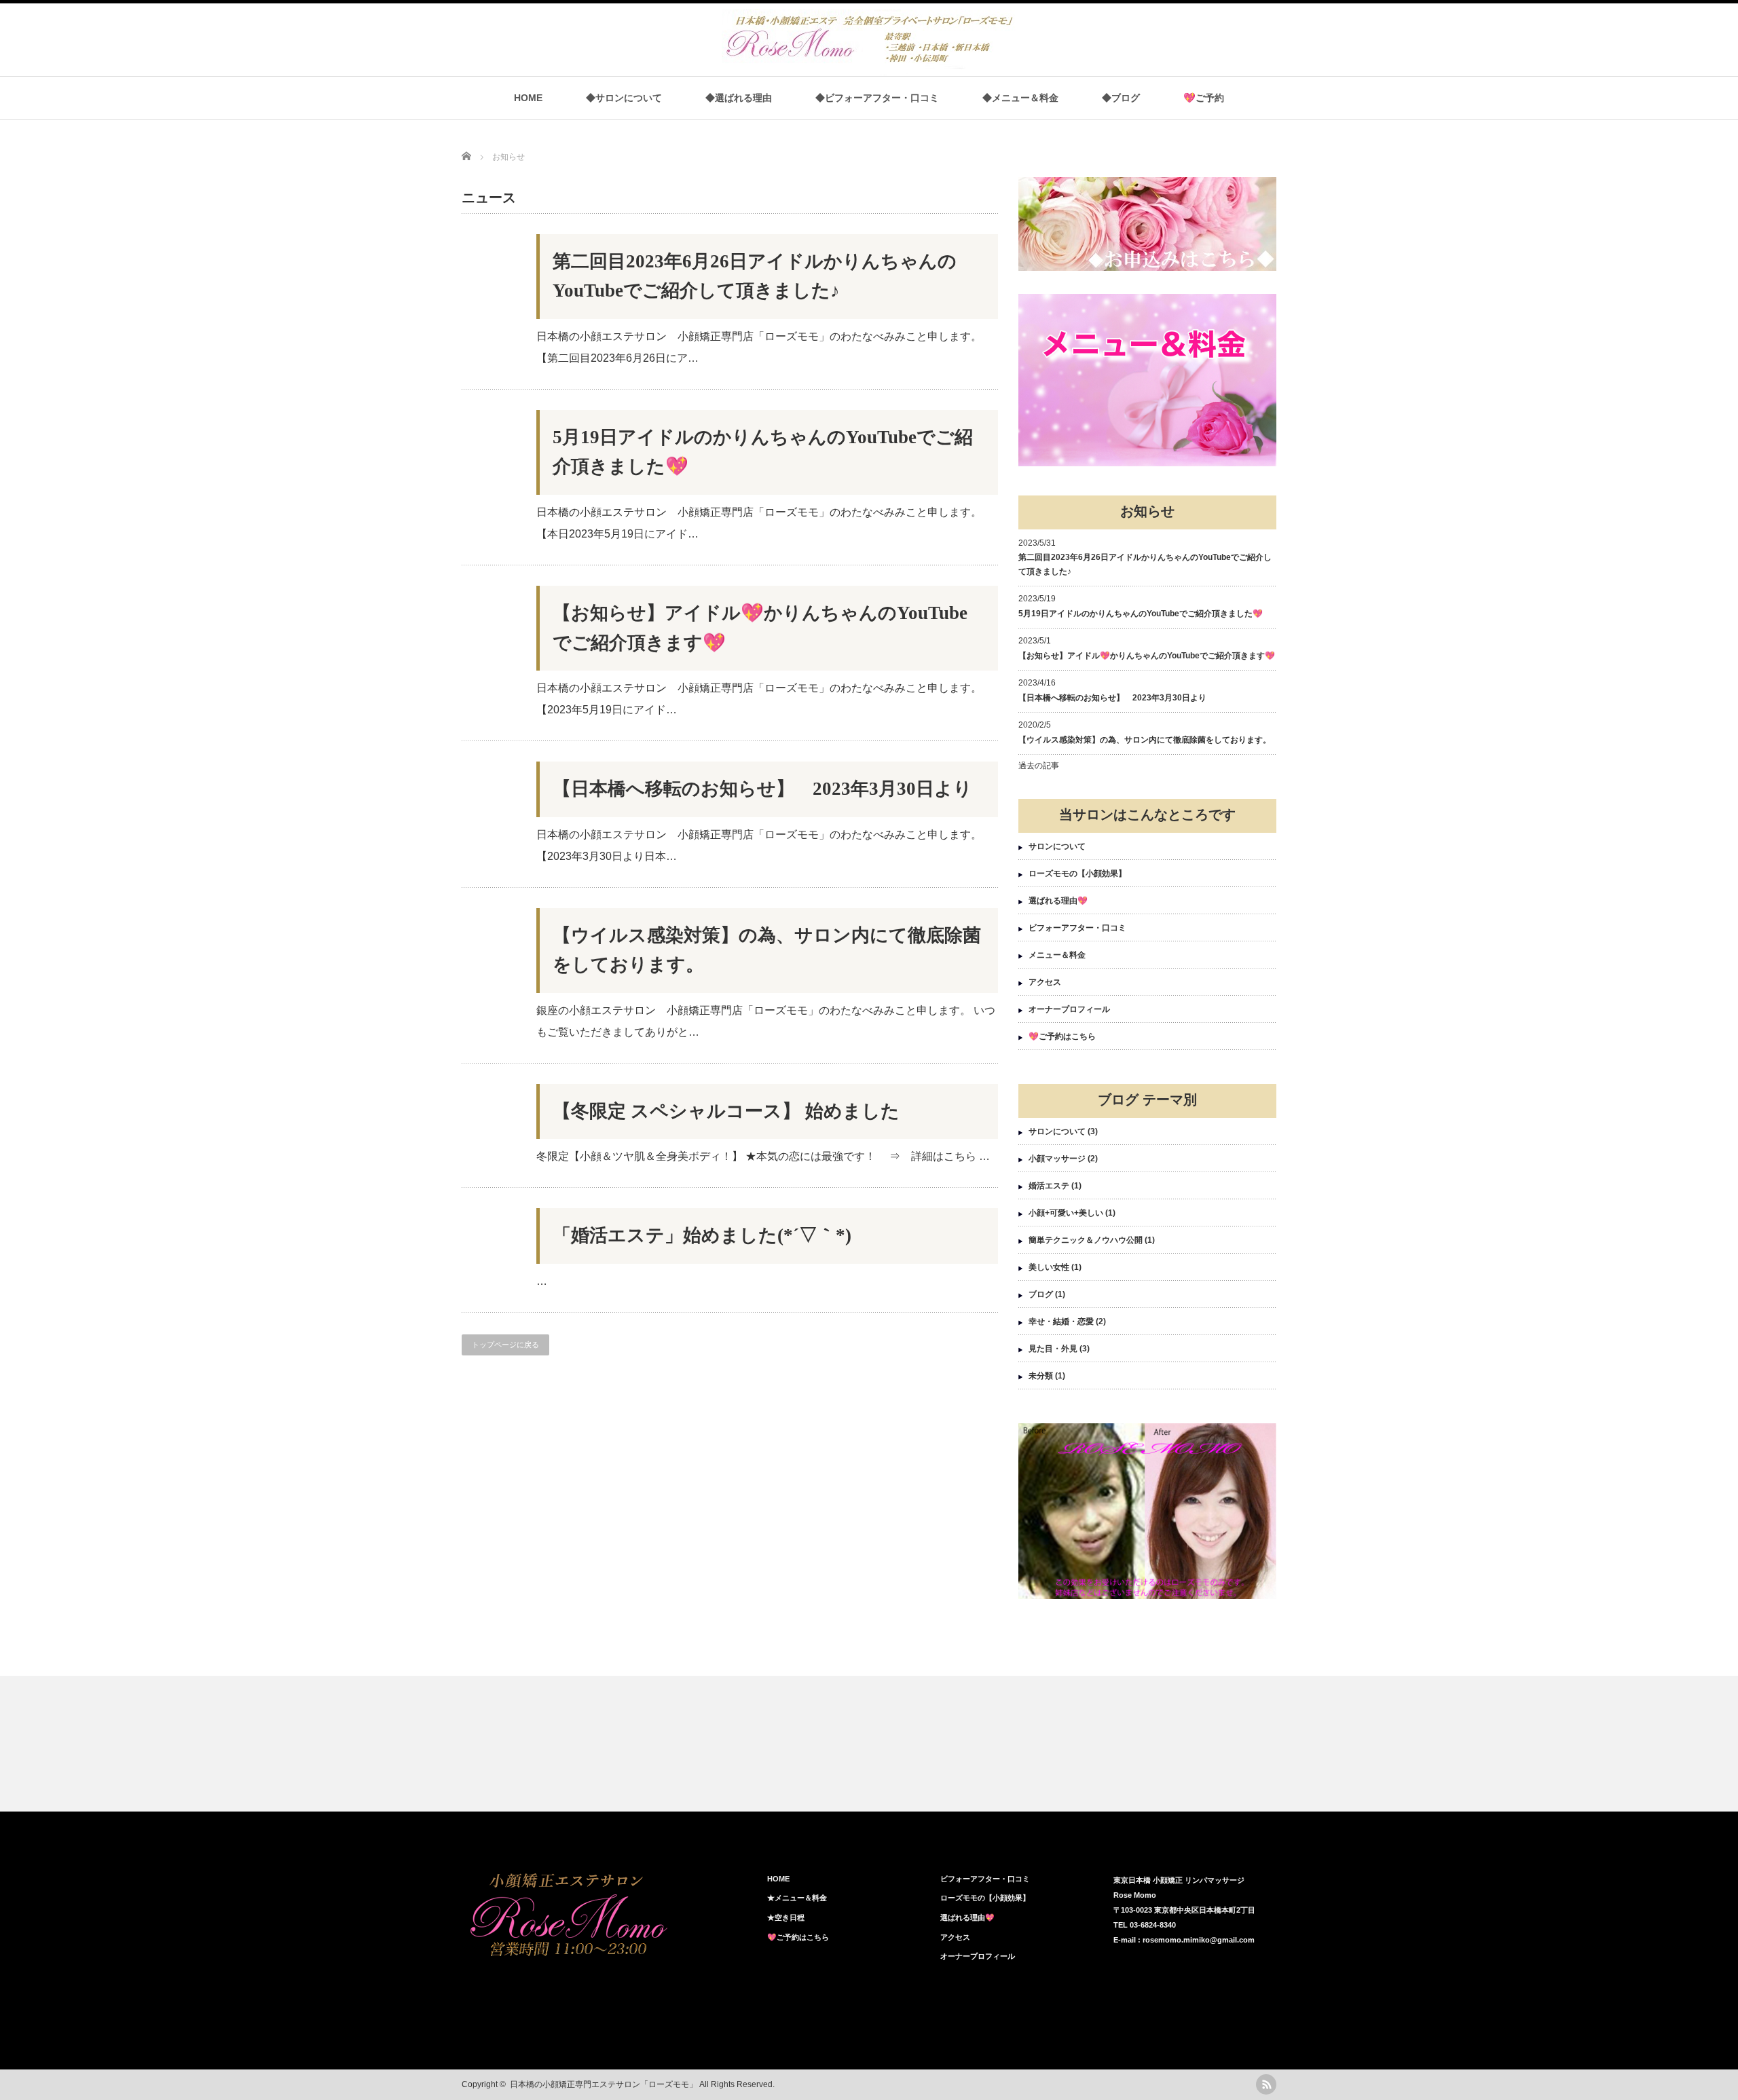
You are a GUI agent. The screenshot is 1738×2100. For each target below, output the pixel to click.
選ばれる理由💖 (1058, 901)
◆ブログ (1121, 98)
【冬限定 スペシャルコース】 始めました (726, 1111)
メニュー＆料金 (1057, 955)
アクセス (1045, 982)
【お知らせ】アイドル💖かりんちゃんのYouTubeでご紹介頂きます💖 (760, 628)
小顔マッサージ (1057, 1159)
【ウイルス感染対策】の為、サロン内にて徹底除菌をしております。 (767, 950)
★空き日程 (786, 1917)
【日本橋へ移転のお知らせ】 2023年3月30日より (762, 789)
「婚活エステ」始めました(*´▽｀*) (702, 1235)
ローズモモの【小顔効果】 (1077, 874)
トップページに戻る (505, 1345)
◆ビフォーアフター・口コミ (877, 98)
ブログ (1041, 1294)
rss (1266, 2084)
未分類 (1041, 1376)
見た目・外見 (1053, 1349)
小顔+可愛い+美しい (1066, 1213)
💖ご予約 (1204, 98)
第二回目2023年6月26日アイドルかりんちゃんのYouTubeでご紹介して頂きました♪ (755, 276)
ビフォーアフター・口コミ (1077, 928)
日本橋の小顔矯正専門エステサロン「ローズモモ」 (604, 2084)
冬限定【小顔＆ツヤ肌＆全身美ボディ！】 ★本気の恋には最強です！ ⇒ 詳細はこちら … (763, 1156)
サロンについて (1057, 846)
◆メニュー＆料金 (1020, 98)
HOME (528, 98)
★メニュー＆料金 (797, 1898)
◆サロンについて (624, 98)
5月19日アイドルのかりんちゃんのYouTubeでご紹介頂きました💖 (763, 452)
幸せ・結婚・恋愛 (1061, 1321)
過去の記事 (1039, 766)
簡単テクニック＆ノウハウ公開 (1086, 1240)
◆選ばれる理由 (739, 98)
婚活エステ (1049, 1186)
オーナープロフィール (1069, 1009)
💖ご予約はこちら (1062, 1036)
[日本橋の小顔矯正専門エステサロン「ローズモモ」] (874, 69)
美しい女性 (1049, 1267)
